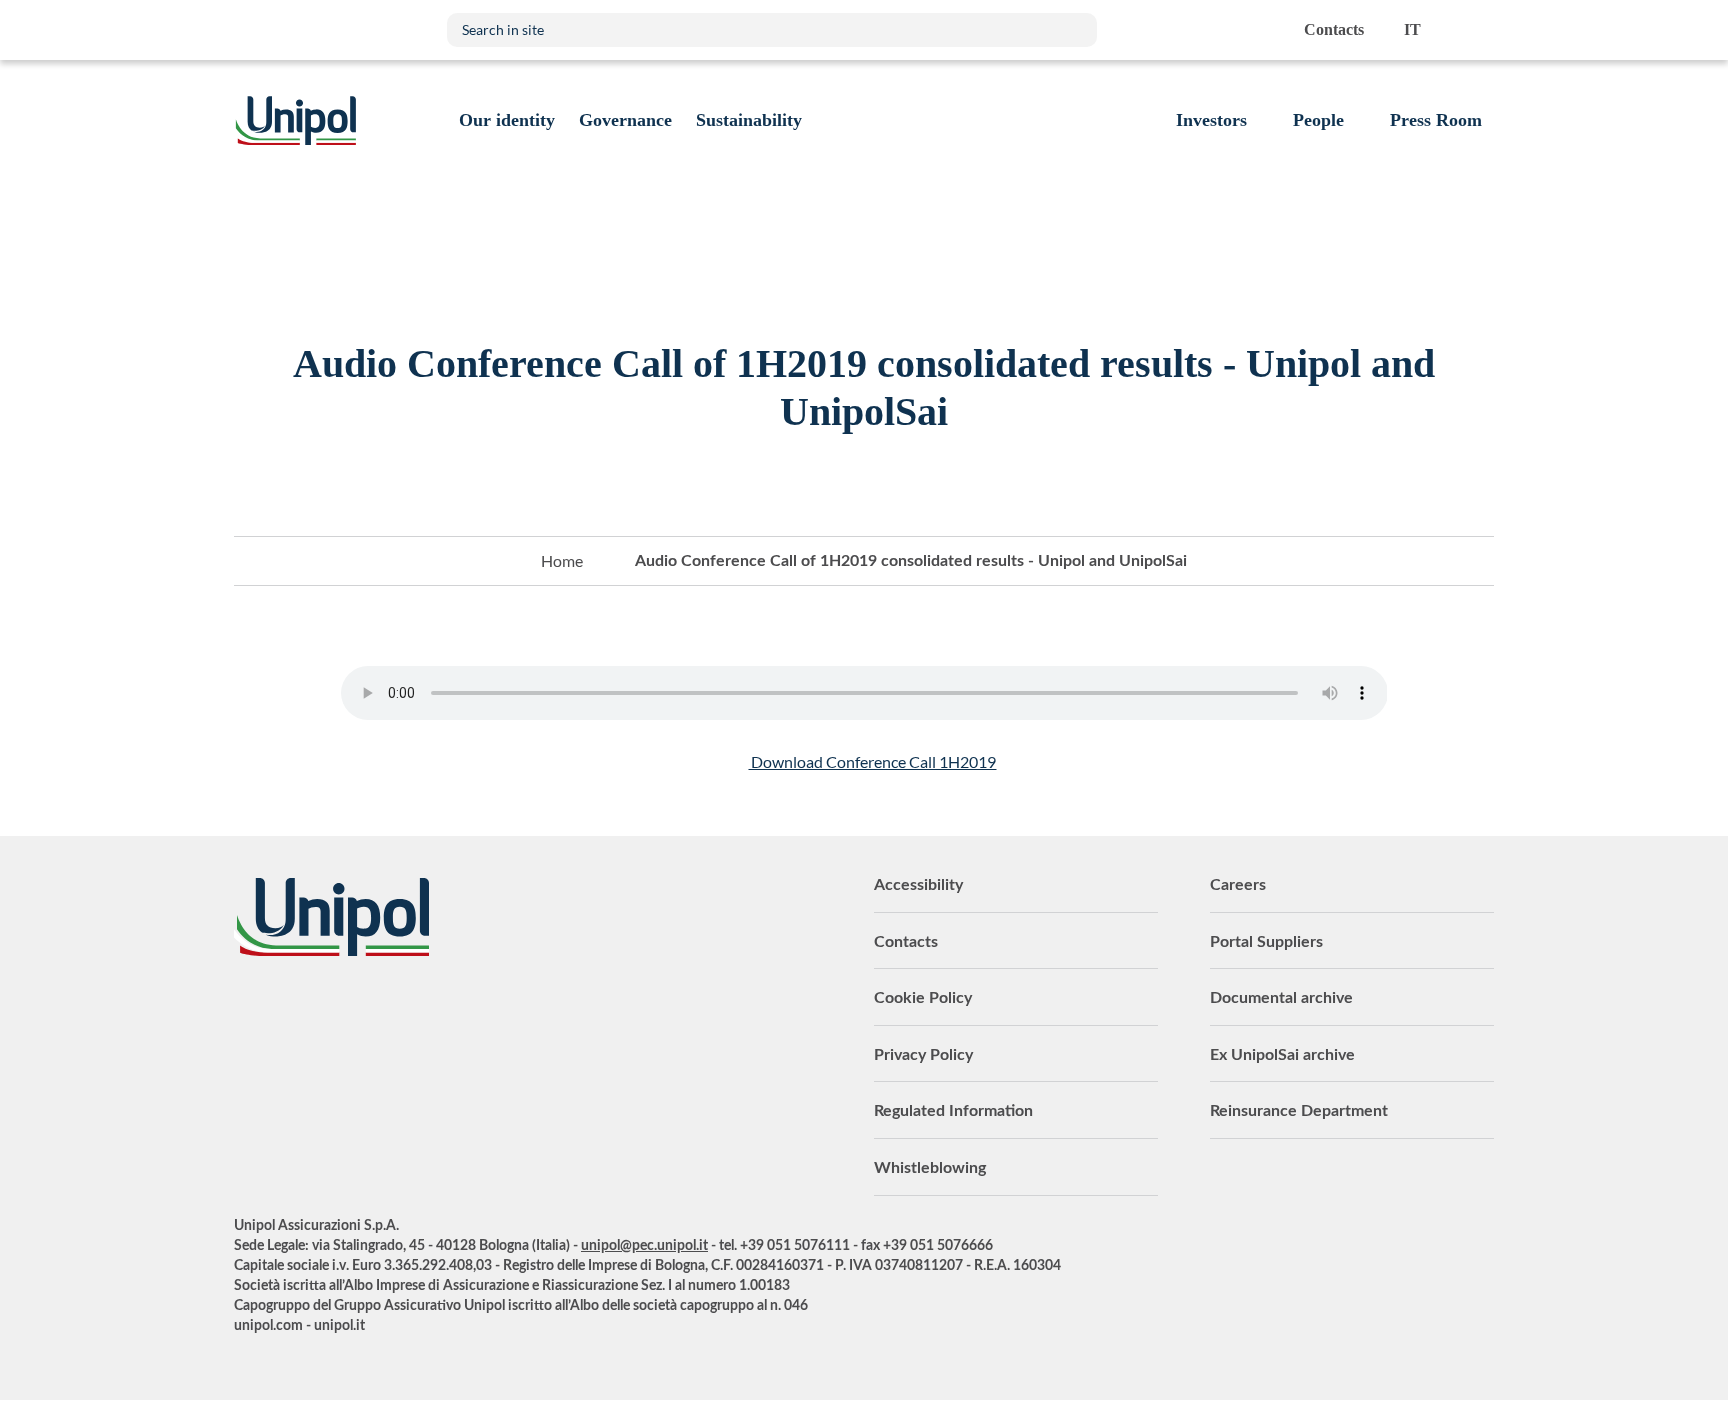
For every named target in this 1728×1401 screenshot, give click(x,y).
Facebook (399, 1011)
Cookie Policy (923, 998)
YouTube (249, 1011)
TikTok (499, 1011)
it (1412, 29)
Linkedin (299, 1011)
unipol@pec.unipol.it (644, 1246)
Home (562, 560)
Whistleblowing (930, 1168)
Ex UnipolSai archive (1282, 1055)
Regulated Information (953, 1111)
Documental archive (1281, 998)
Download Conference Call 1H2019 (872, 761)
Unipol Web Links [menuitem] (1477, 30)
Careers (1238, 885)
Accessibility (918, 885)
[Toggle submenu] (507, 120)
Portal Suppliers (1266, 942)
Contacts (906, 942)
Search (1072, 30)
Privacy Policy (923, 1055)
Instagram (449, 1011)
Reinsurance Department (1299, 1111)
